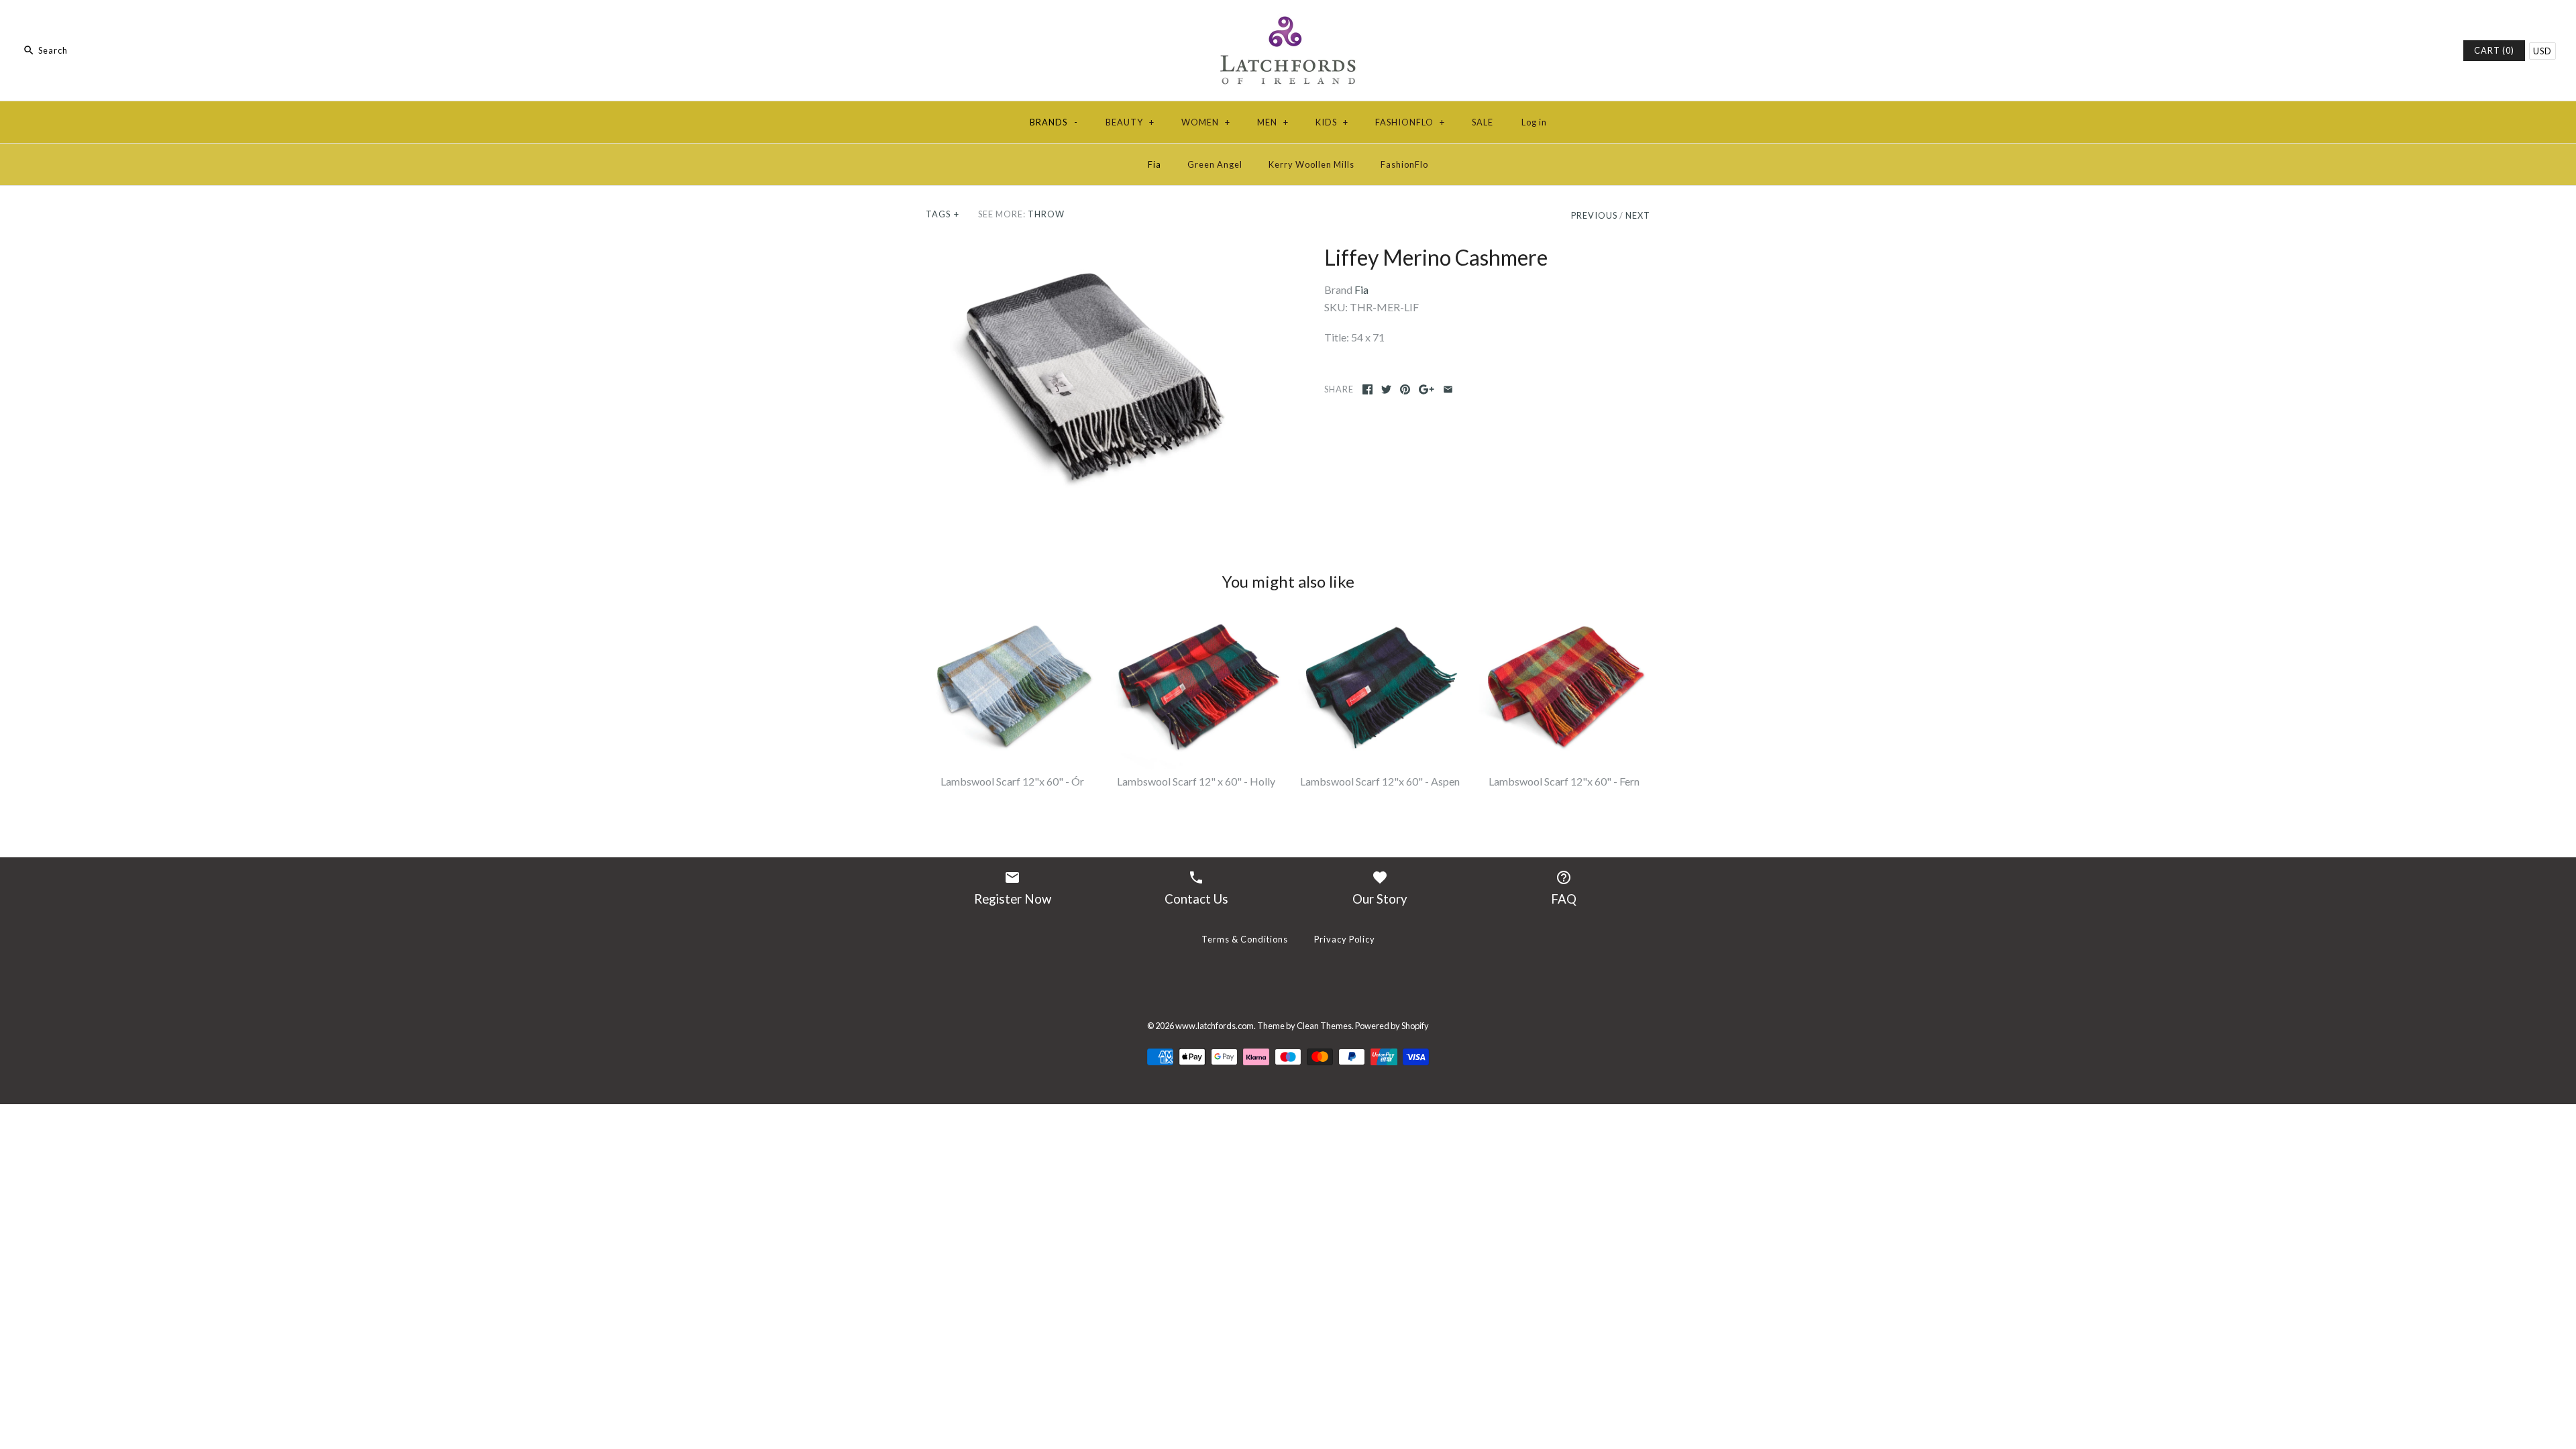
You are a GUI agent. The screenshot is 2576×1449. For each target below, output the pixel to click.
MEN (1273, 122)
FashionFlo (1404, 164)
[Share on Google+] (1427, 389)
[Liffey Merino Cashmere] (1089, 375)
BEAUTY (1130, 122)
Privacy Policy (1345, 939)
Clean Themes (1324, 1026)
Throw (1046, 214)
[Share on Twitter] (1386, 389)
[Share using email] (1448, 389)
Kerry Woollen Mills (1311, 164)
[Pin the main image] (1405, 389)
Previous (1594, 215)
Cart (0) (2494, 50)
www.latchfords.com (1215, 1026)
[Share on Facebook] (1367, 389)
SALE (1483, 122)
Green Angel (1215, 164)
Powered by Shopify (1392, 1026)
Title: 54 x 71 (1354, 337)
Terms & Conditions (1245, 939)
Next (1638, 215)
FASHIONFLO (1410, 122)
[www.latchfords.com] (1288, 22)
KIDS (1332, 122)
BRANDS (1054, 122)
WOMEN (1206, 122)
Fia (1155, 164)
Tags (943, 214)
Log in (1534, 122)
